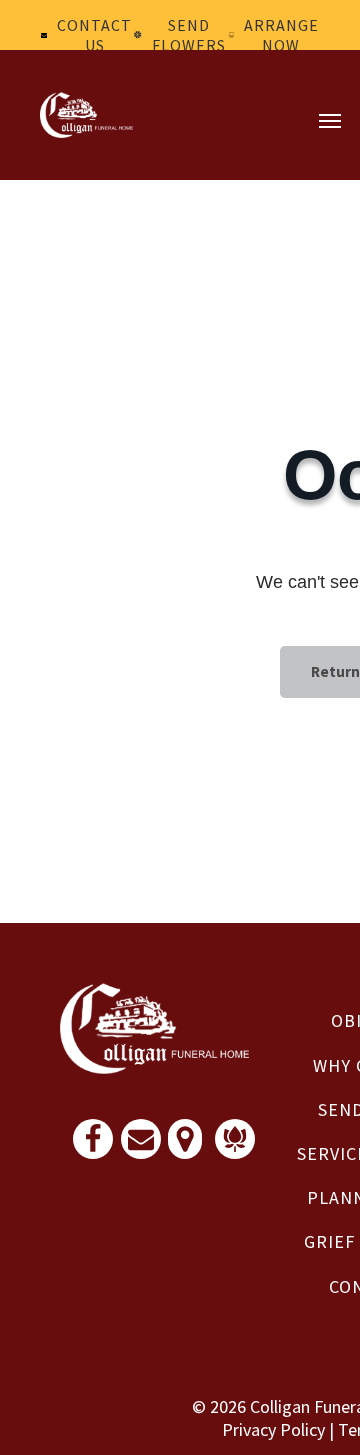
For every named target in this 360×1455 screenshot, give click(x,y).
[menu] (330, 121)
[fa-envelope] (141, 1145)
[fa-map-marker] (185, 1147)
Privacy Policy (273, 1429)
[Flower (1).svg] (235, 1145)
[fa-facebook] (93, 1147)
